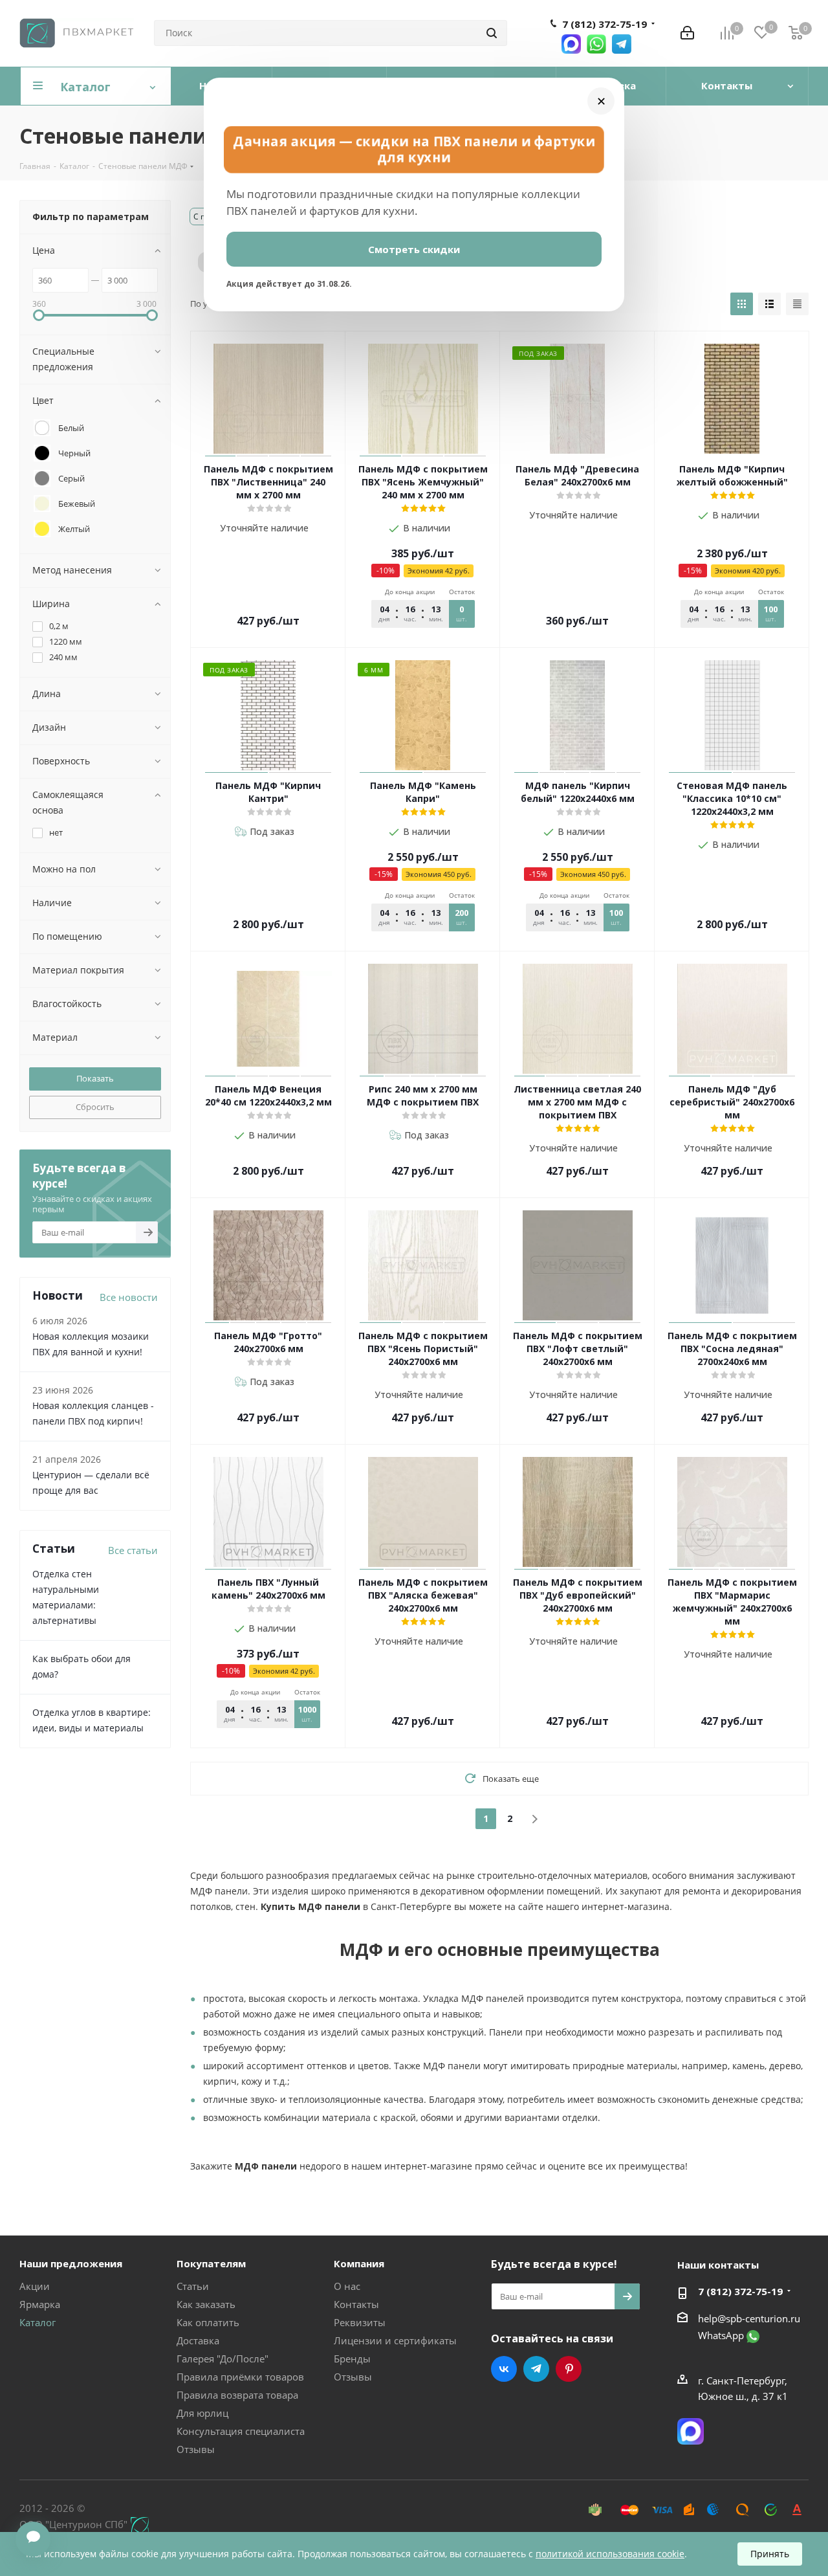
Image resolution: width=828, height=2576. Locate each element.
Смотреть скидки (414, 249)
